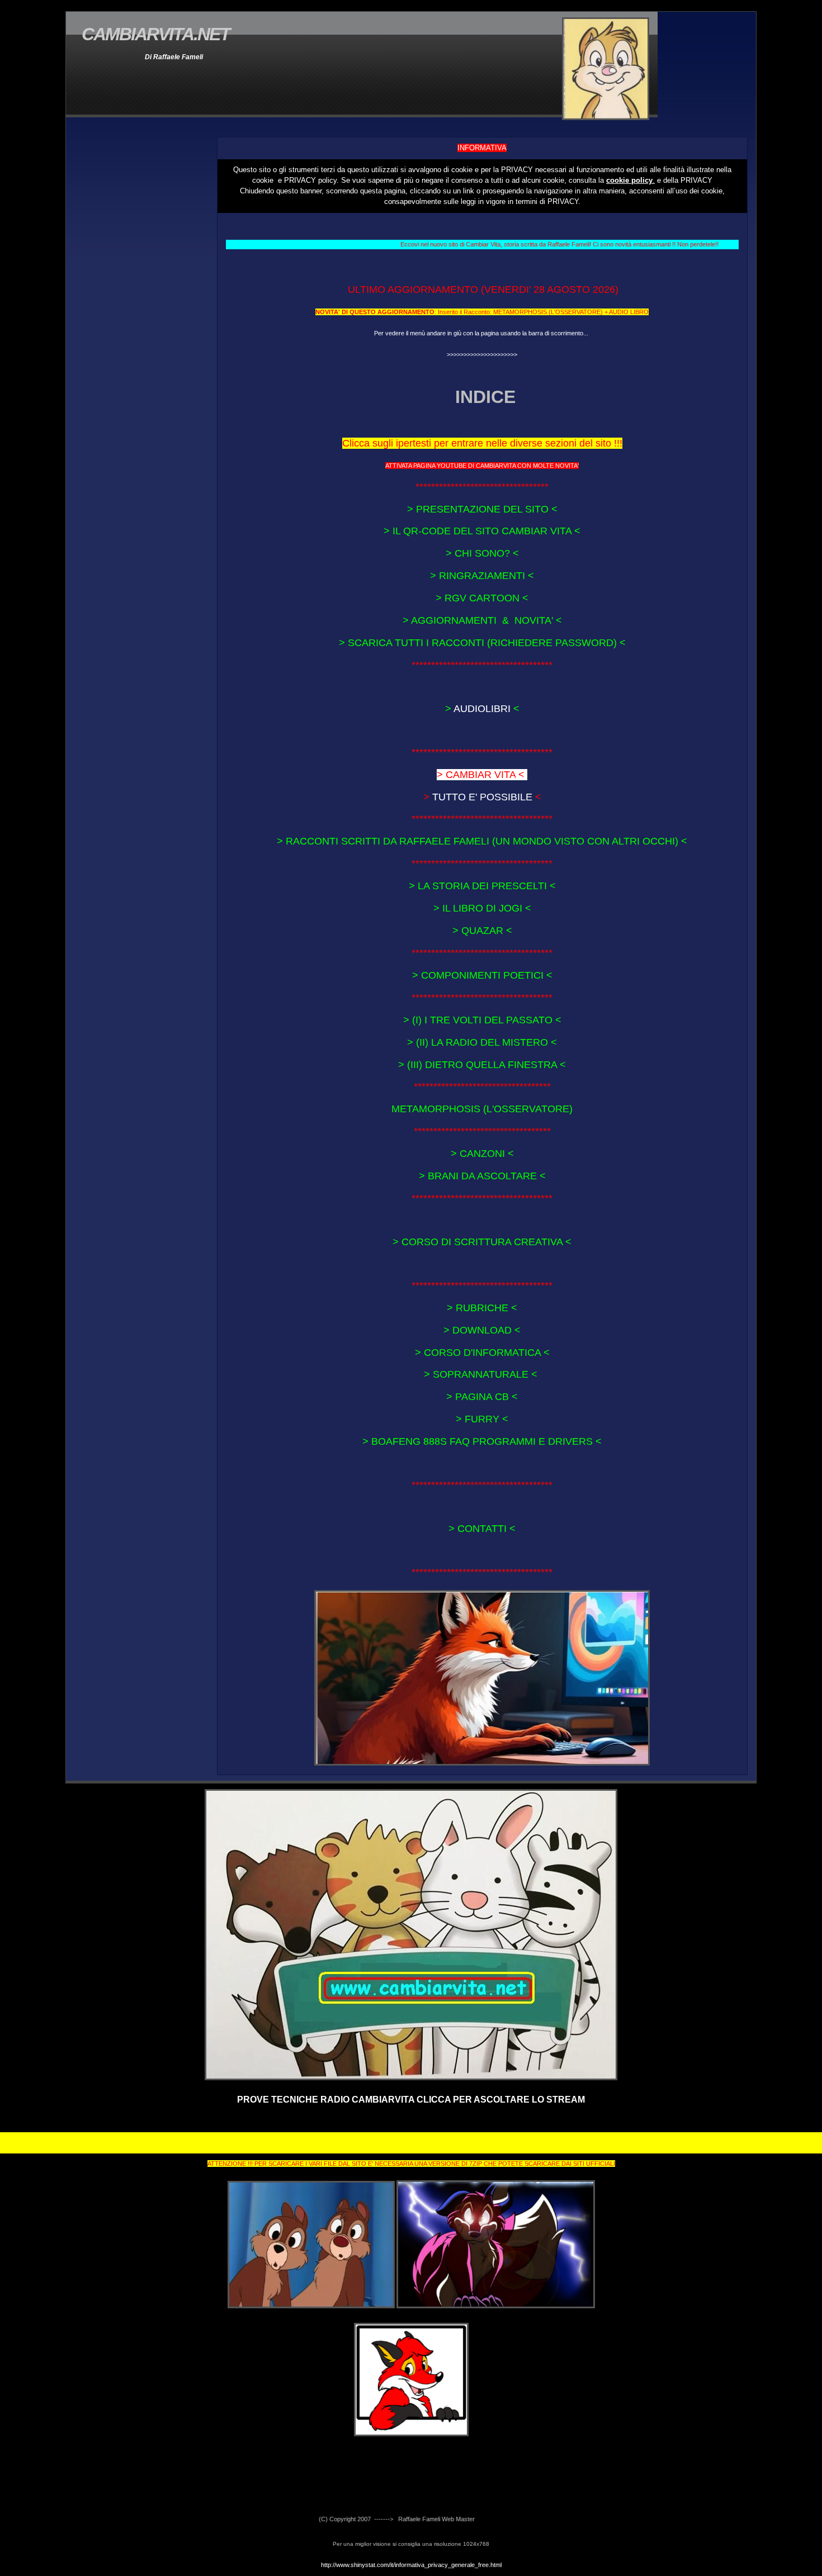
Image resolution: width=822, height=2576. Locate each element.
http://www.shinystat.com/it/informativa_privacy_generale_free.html (411, 2565)
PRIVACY (517, 170)
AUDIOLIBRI (482, 709)
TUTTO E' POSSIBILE (482, 797)
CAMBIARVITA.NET (156, 34)
